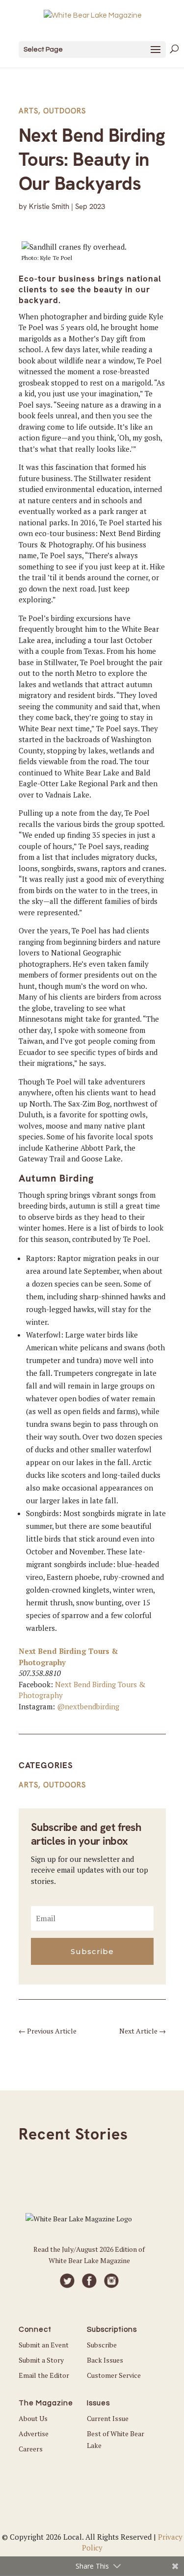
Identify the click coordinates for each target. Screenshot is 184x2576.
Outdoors (65, 111)
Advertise (34, 2434)
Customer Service (114, 2375)
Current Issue (108, 2418)
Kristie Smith (49, 206)
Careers (31, 2449)
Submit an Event (44, 2345)
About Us (33, 2418)
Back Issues (105, 2360)
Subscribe (102, 2345)
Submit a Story (41, 2360)
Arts (28, 111)
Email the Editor (44, 2375)
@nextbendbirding (88, 1706)
